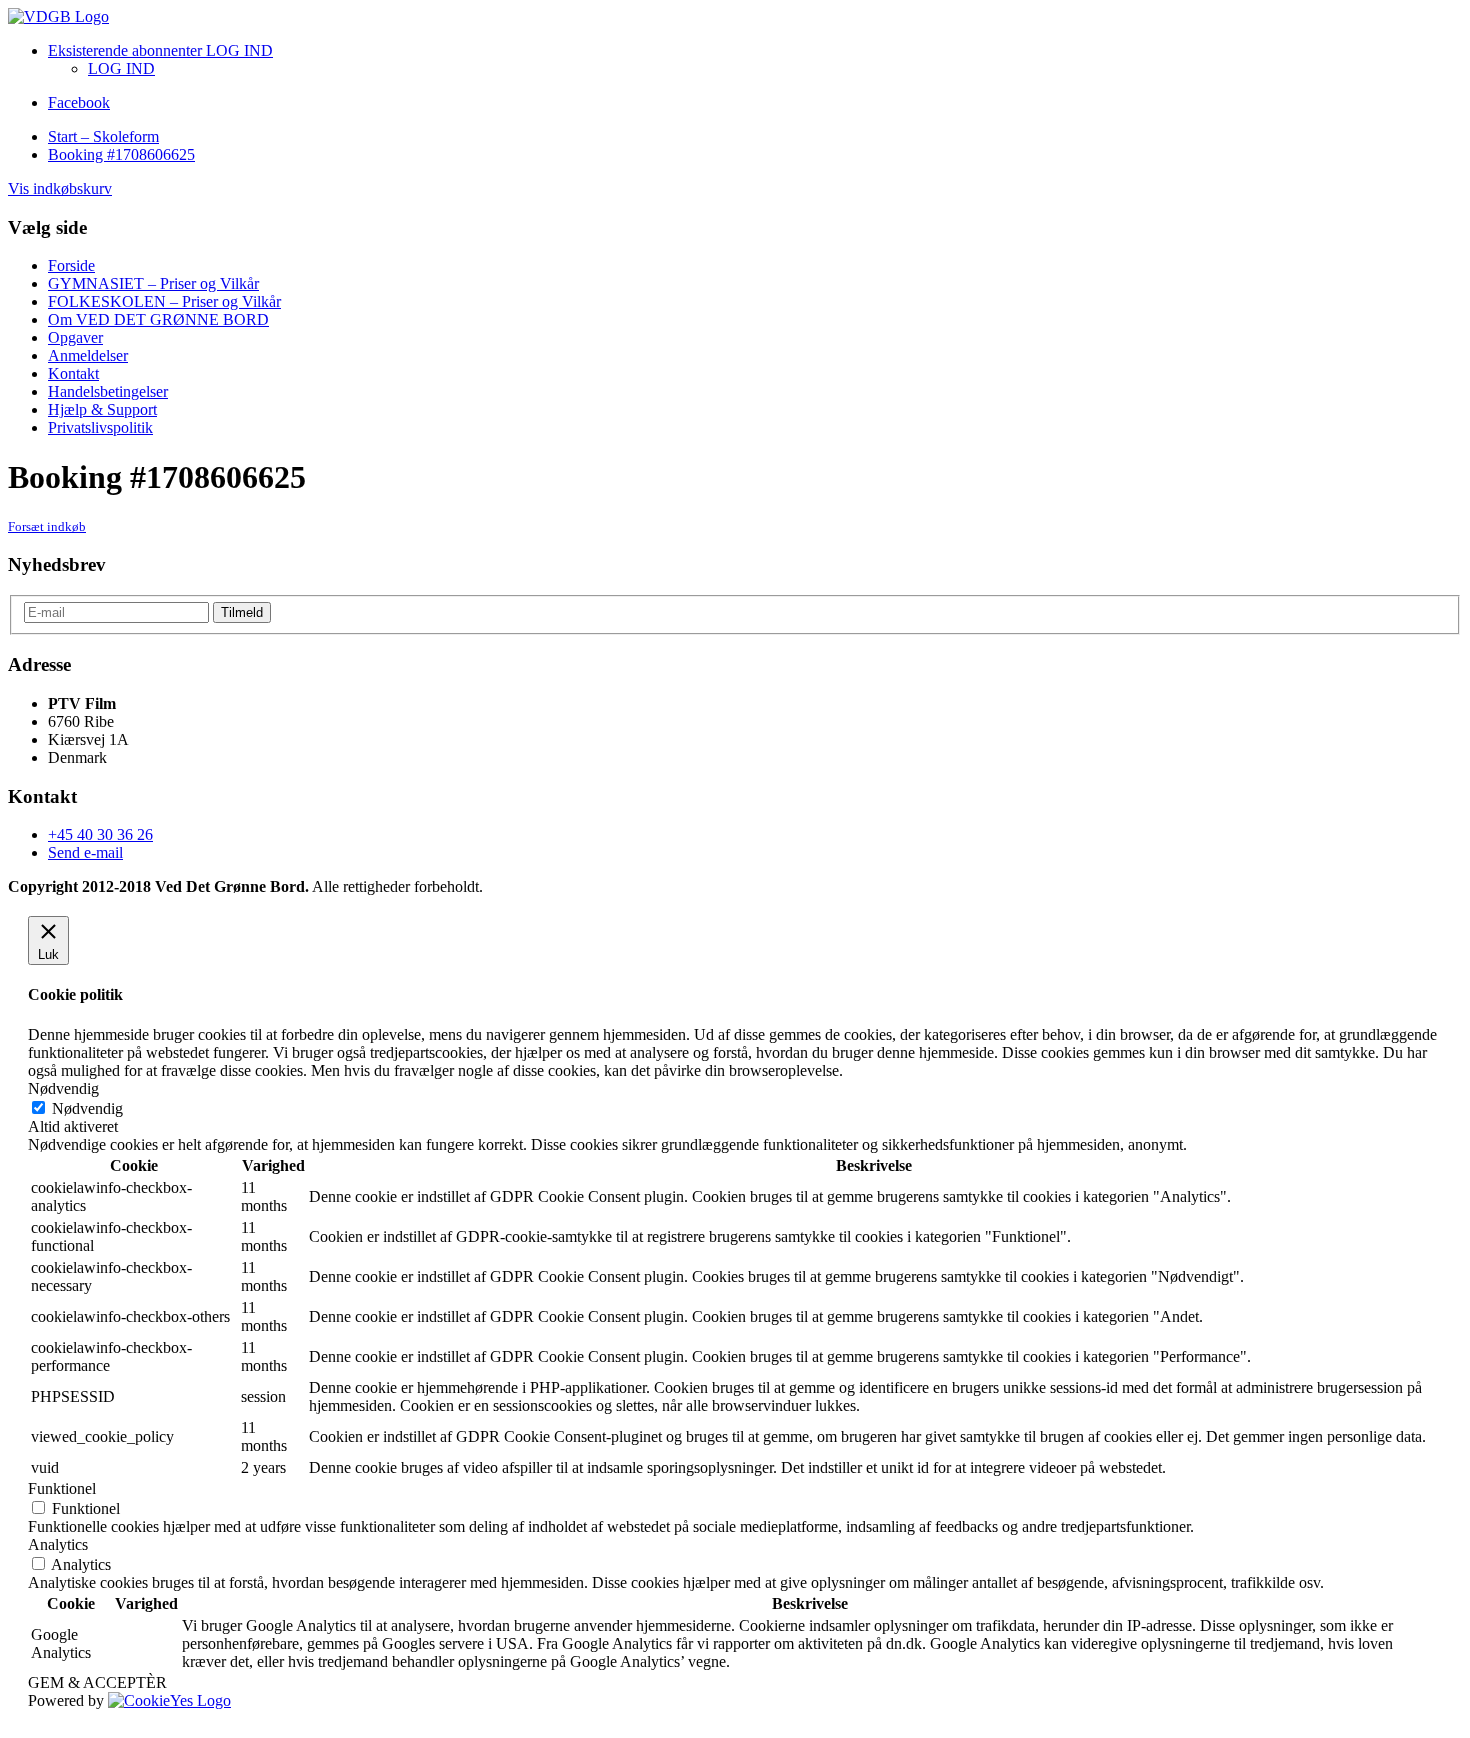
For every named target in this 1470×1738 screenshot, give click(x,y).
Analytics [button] (58, 1544)
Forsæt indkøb (47, 526)
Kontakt (73, 373)
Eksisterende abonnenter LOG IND (160, 50)
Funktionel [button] (62, 1488)
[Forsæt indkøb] (58, 16)
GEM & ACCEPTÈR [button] (97, 1682)
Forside (71, 265)
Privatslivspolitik (100, 427)
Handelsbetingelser (108, 391)
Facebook (79, 102)
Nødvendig (87, 1108)
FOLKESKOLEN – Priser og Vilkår (164, 301)
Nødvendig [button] (63, 1088)
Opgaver (75, 337)
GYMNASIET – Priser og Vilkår (153, 283)
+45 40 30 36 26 (100, 834)
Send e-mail (85, 852)
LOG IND (121, 68)
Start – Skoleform (103, 136)
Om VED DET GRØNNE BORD (158, 319)
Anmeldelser (88, 355)
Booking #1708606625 (121, 154)
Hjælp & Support (102, 409)
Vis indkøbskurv (60, 188)
